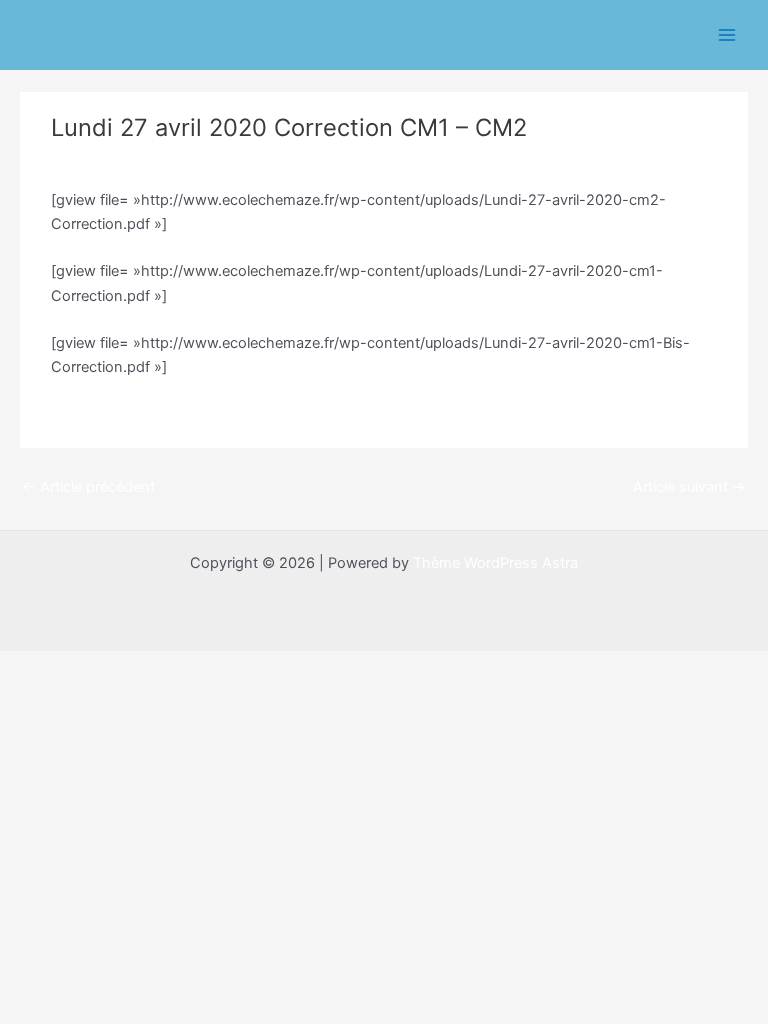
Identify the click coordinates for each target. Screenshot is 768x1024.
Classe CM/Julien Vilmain (145, 162)
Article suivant (689, 487)
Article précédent (88, 487)
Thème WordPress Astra (495, 563)
